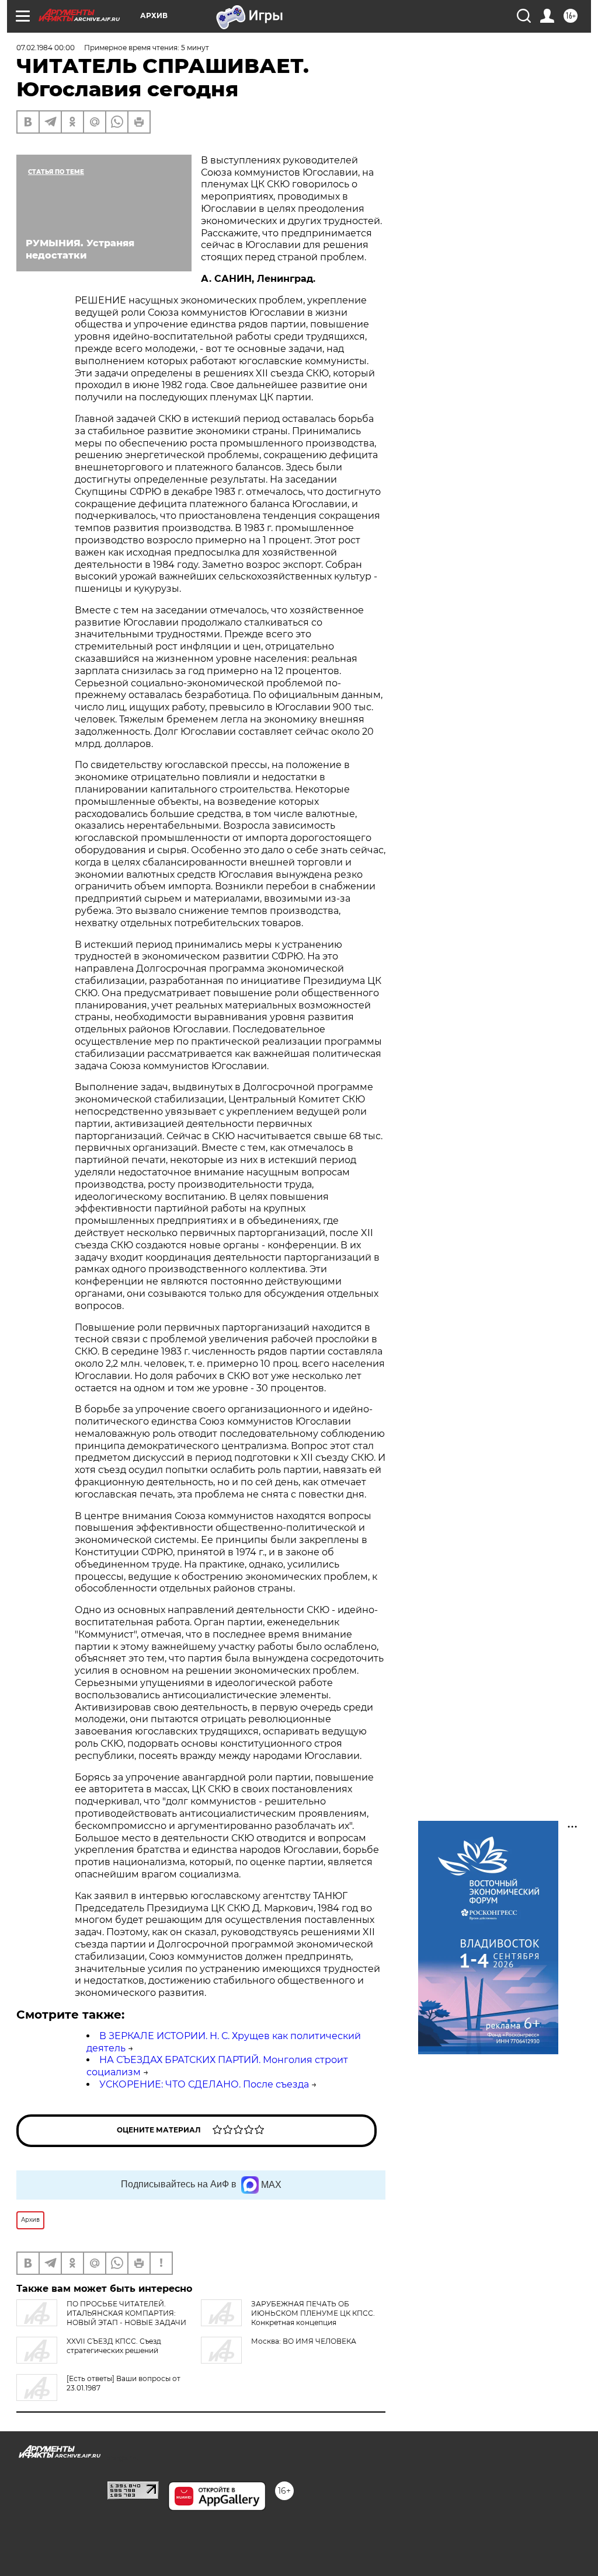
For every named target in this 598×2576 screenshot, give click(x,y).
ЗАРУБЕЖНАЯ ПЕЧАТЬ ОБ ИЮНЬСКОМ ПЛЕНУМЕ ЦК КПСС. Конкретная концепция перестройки (288, 2318)
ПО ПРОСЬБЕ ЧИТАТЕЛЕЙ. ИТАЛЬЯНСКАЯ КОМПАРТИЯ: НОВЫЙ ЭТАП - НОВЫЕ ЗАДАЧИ (126, 2313)
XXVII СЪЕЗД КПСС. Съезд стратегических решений (114, 2346)
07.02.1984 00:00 (46, 48)
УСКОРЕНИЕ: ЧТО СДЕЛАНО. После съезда (204, 2084)
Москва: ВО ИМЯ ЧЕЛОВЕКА (304, 2341)
